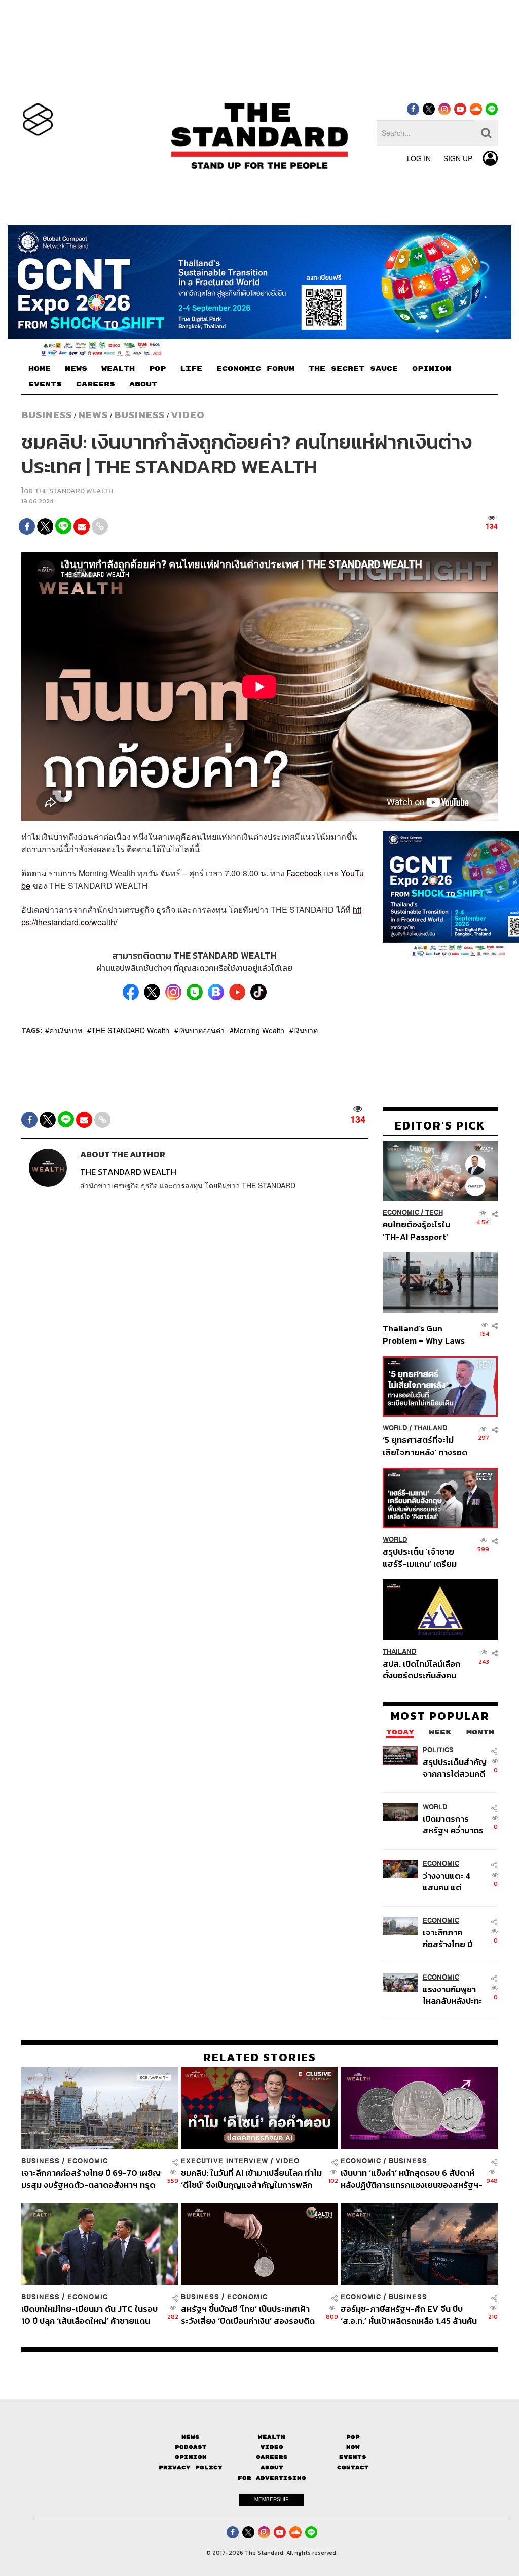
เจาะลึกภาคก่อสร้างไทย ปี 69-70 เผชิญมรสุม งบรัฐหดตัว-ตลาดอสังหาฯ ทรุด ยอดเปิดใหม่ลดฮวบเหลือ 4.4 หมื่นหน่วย (455, 1938)
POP (157, 369)
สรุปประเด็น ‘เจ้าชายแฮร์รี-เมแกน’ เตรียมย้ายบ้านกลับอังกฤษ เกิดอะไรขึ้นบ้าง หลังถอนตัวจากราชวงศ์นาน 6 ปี (425, 1557)
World (395, 1428)
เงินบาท (306, 1030)
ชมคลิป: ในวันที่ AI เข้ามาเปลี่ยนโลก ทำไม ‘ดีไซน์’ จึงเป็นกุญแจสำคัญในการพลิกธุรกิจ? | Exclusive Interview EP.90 (251, 2179)
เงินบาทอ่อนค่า (201, 1030)
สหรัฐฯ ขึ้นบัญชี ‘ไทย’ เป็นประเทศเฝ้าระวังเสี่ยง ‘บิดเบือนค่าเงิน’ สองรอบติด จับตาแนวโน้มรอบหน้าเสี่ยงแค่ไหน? (248, 2315)
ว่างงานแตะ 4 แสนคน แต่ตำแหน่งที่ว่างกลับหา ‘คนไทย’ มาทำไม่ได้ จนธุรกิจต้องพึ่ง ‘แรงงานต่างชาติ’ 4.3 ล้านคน (455, 1881)
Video (188, 415)
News (93, 415)
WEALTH (118, 369)
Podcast (191, 2447)
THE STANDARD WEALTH (74, 491)
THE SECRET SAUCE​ (353, 369)
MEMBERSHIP (272, 2499)
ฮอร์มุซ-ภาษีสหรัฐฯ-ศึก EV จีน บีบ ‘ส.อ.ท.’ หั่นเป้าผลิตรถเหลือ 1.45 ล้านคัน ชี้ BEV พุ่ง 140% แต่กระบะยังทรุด (409, 2315)
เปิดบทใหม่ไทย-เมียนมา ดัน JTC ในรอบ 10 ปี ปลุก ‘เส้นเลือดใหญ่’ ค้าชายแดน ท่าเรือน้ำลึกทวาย (89, 2315)
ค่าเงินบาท (66, 1030)
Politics (438, 1750)
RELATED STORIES (260, 2057)
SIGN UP (458, 158)
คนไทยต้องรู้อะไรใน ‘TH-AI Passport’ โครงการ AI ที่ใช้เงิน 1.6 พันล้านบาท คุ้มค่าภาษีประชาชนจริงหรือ (423, 1230)
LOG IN (419, 158)
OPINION (432, 369)
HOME (40, 369)
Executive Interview (225, 2161)
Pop (353, 2437)
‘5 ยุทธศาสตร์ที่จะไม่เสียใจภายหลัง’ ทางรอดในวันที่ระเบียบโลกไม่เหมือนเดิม (425, 1446)
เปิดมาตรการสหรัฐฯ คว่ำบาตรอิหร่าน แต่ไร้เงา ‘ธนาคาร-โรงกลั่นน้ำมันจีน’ (453, 1825)
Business (47, 415)
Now (353, 2447)
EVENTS (45, 384)
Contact (353, 2468)
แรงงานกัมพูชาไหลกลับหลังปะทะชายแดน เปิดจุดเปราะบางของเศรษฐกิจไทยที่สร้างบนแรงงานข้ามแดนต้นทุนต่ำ (453, 1995)
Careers (272, 2457)
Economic (401, 1212)
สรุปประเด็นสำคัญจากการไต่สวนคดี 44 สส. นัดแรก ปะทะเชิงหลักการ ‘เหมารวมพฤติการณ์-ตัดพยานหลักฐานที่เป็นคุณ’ (455, 1768)
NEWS (76, 369)
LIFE (191, 369)
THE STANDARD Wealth (130, 1030)
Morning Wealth (259, 1030)
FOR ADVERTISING (272, 2478)
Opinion (191, 2457)
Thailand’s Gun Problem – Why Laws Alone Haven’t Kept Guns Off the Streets (424, 1334)
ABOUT (143, 384)
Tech (434, 1212)
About (272, 2468)
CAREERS (96, 384)
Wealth (272, 2437)
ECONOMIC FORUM (255, 369)
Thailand (431, 1428)
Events (353, 2457)
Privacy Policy (191, 2468)
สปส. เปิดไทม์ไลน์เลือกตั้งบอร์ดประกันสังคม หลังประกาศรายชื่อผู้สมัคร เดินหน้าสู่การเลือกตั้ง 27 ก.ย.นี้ (421, 1669)
